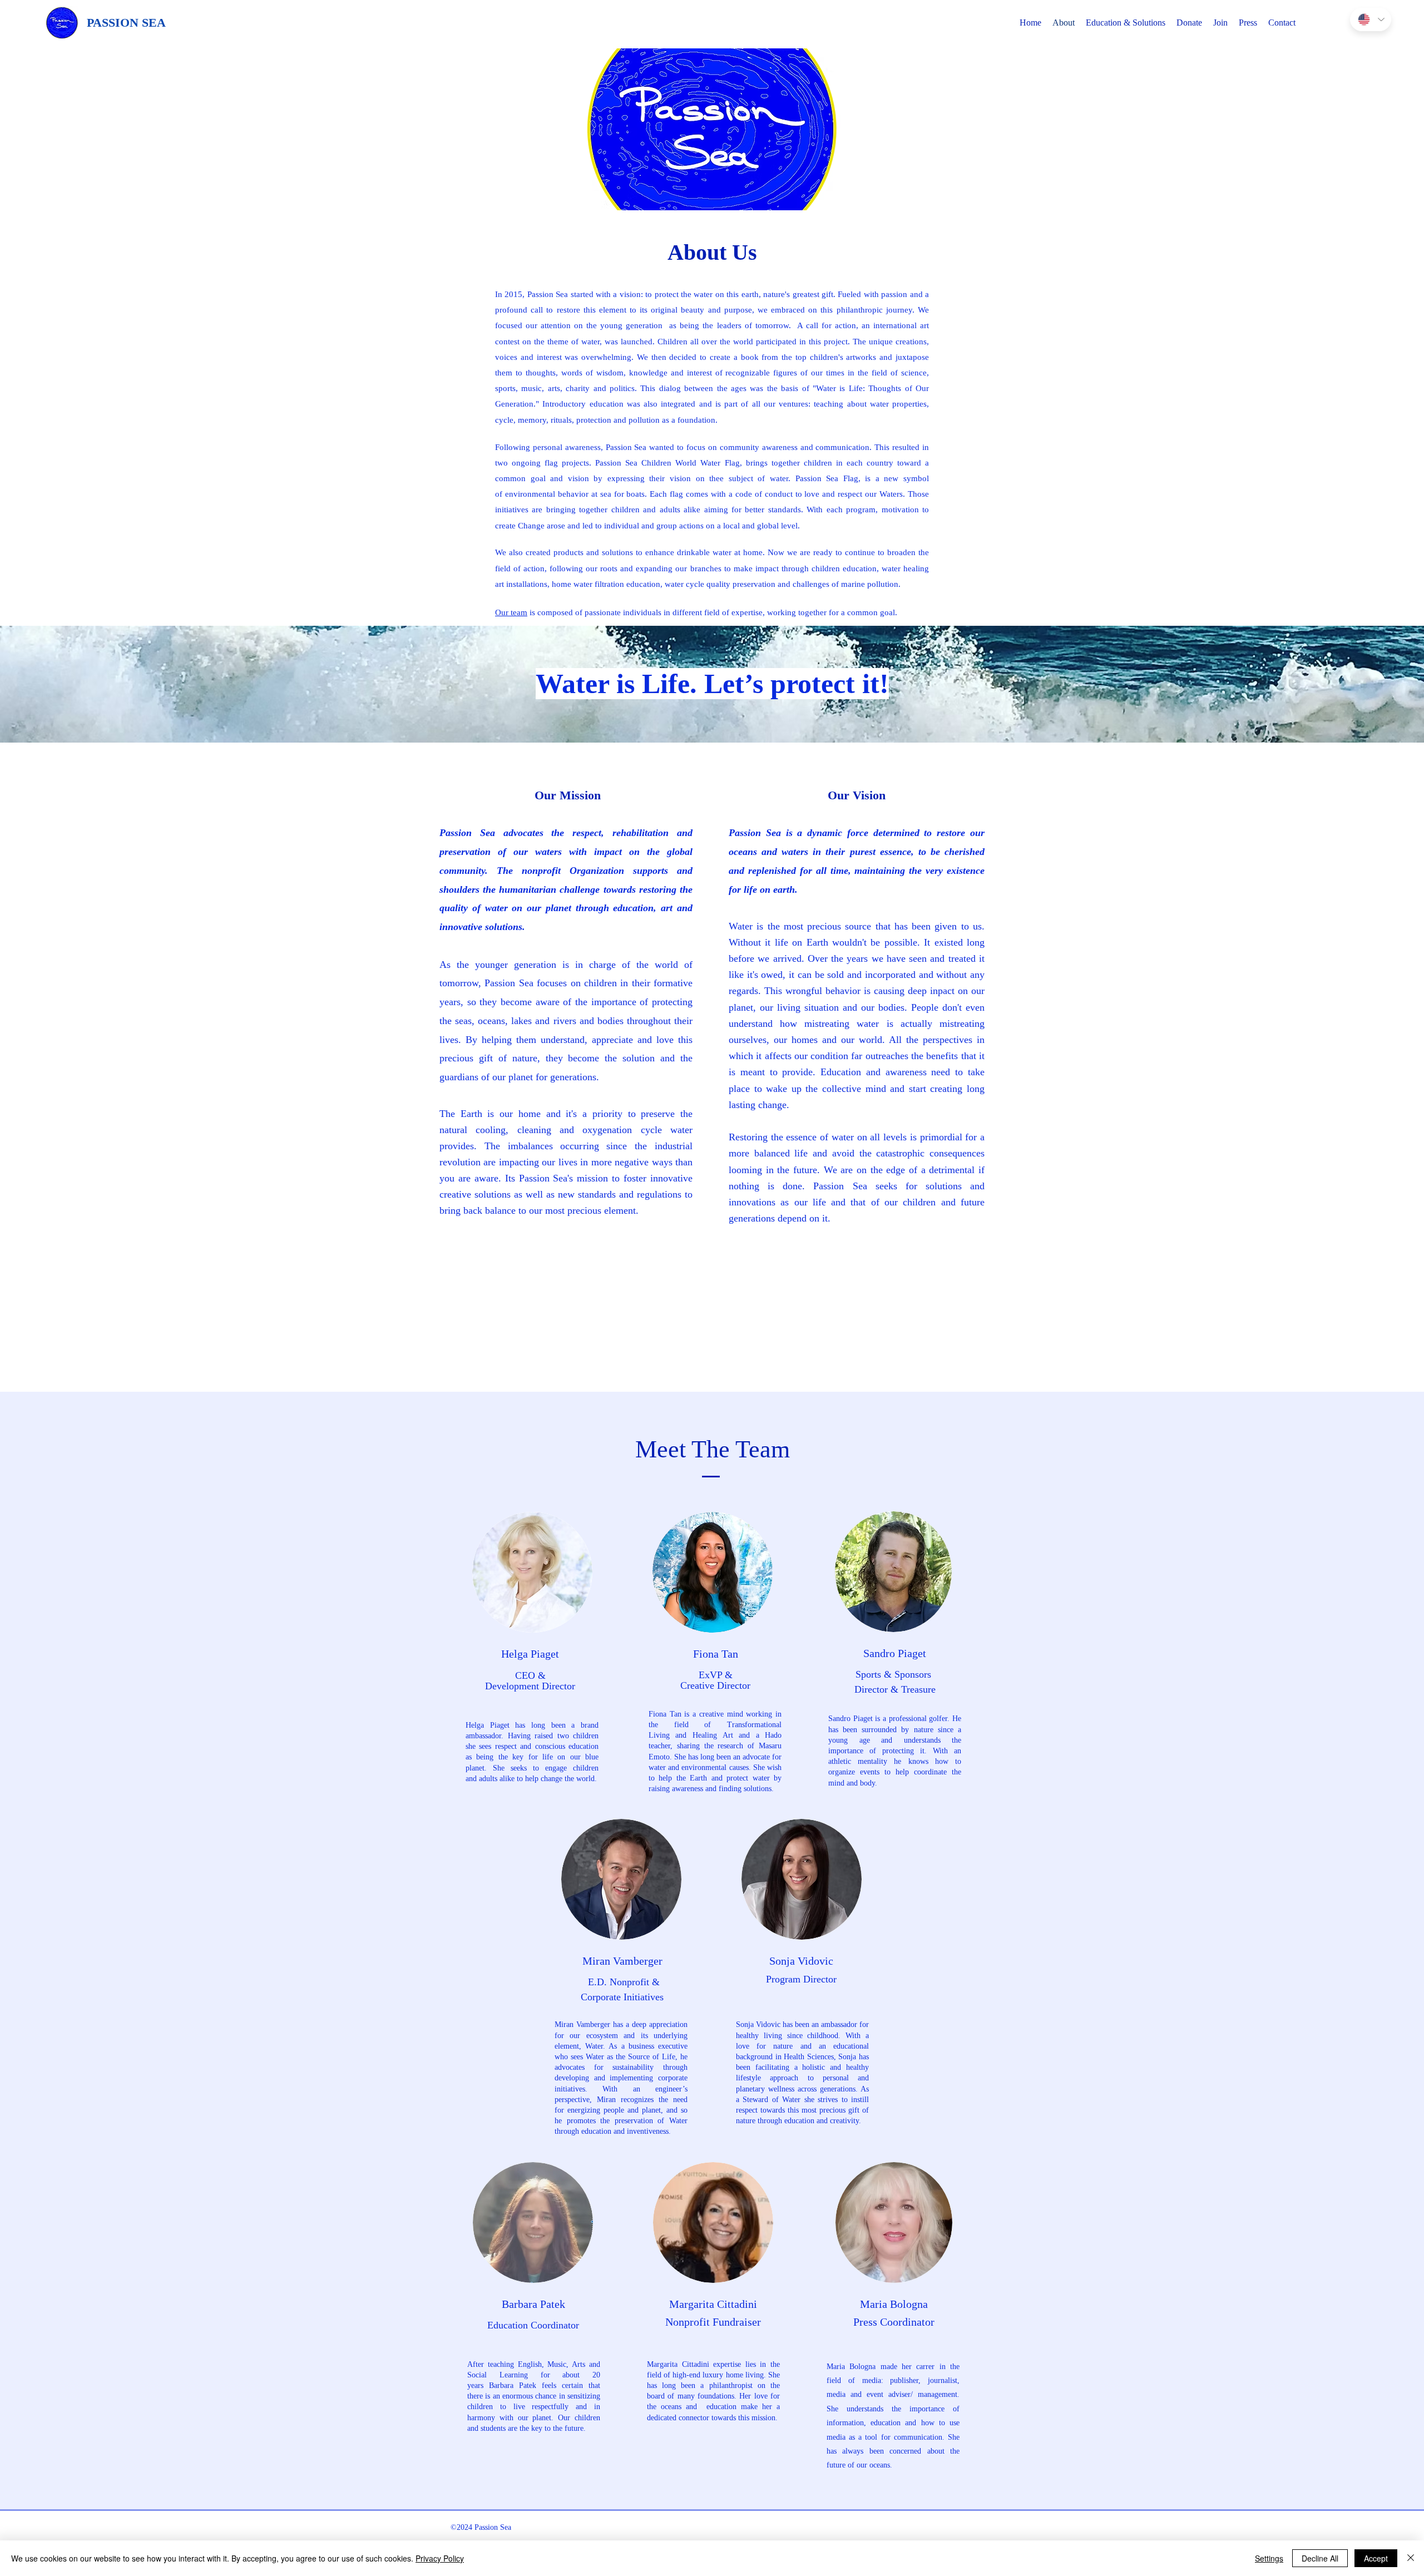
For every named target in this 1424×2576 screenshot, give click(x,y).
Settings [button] (1269, 2558)
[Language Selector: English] (1371, 19)
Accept (1376, 2558)
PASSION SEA (126, 23)
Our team (511, 612)
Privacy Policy (440, 2558)
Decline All (1320, 2558)
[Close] (1411, 2558)
